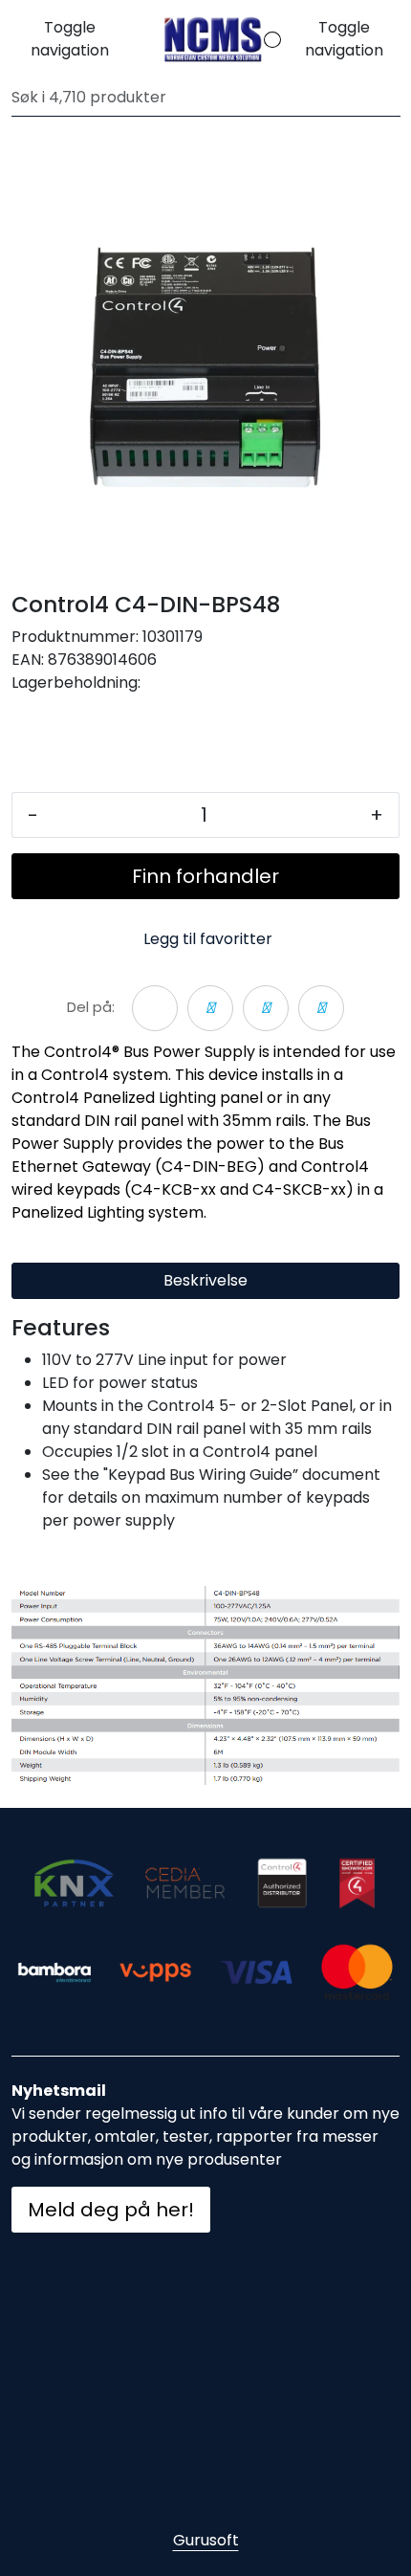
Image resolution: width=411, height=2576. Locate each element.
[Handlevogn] (258, 40)
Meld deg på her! (111, 2210)
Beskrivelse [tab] (205, 1280)
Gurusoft (206, 2540)
